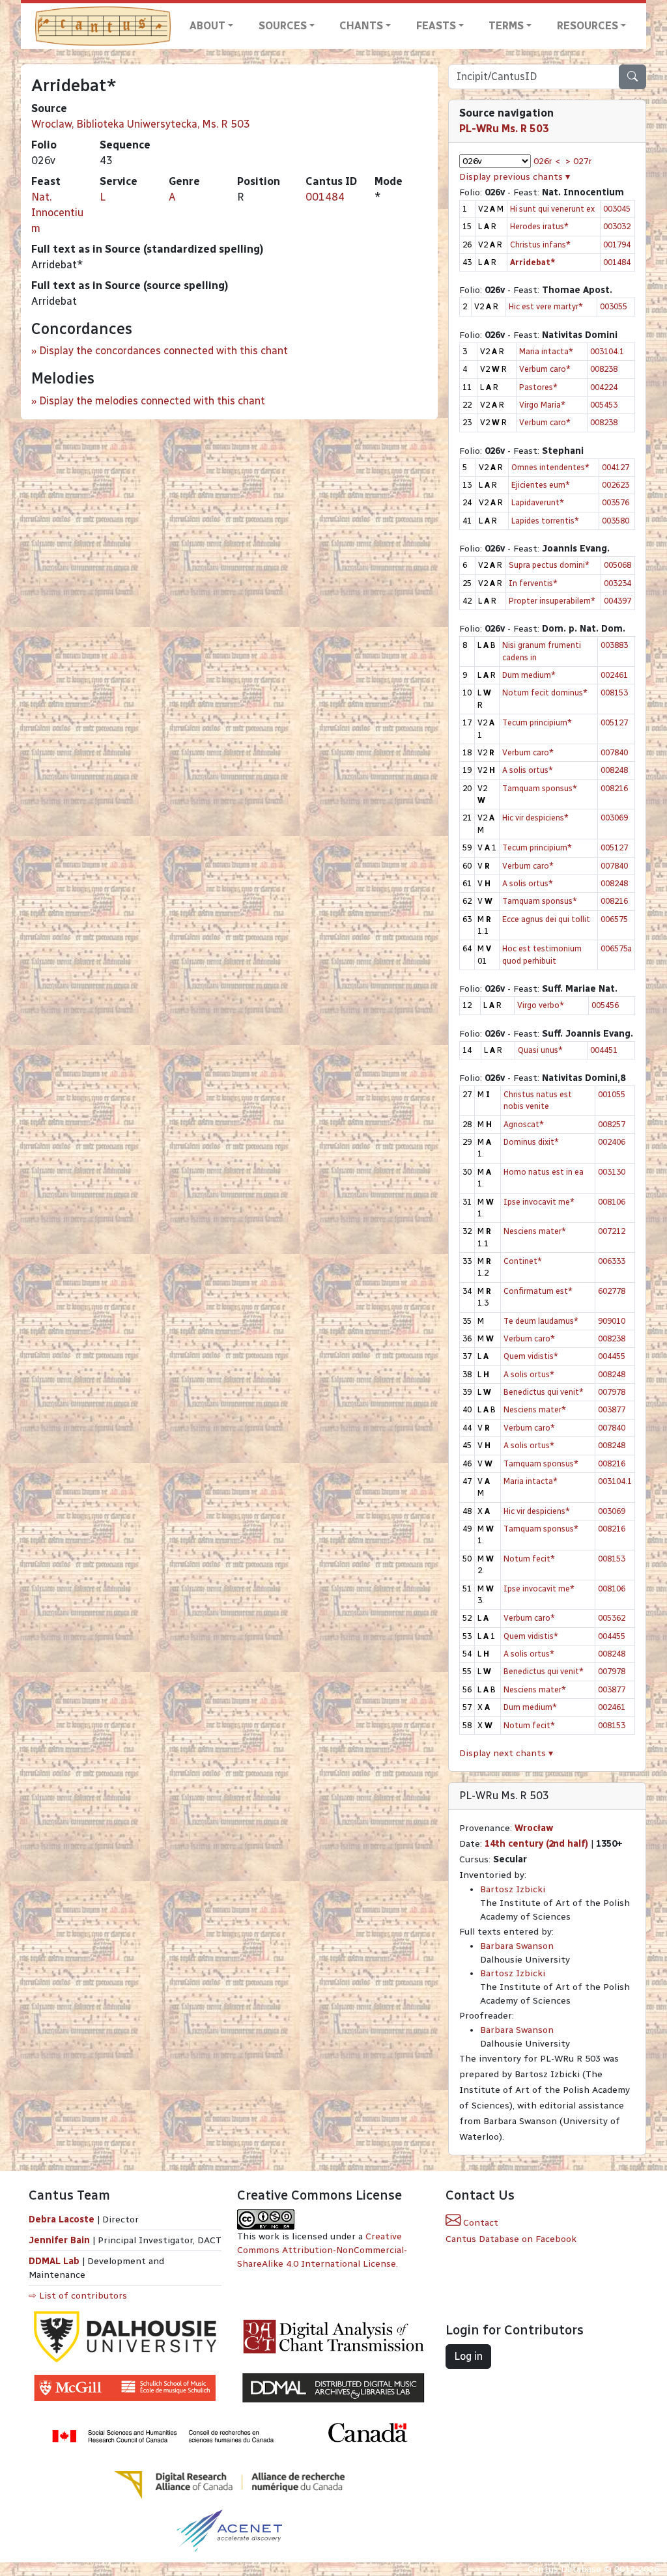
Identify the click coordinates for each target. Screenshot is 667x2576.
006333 (612, 1261)
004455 (612, 1356)
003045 (617, 209)
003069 (614, 818)
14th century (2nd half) (536, 1844)
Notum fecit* (529, 1559)
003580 (616, 521)
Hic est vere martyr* (546, 306)
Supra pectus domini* (549, 565)
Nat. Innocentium (57, 213)
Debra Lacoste (62, 2219)
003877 (612, 1409)
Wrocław (534, 1828)
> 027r (579, 161)
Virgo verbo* (541, 1005)
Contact (479, 2223)
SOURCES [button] (283, 26)
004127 (616, 467)
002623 (616, 485)
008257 (612, 1124)
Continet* (523, 1261)
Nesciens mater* (535, 1231)
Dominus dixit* (531, 1142)
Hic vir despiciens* (535, 818)
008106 (612, 1202)
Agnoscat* (524, 1124)
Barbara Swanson (517, 1946)
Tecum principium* (537, 722)
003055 (614, 306)
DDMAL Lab (54, 2261)
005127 (614, 722)
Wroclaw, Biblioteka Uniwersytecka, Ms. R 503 (141, 124)
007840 (614, 752)
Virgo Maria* (542, 405)
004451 (604, 1050)
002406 (612, 1142)
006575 (614, 919)
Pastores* (538, 387)
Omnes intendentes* (550, 467)
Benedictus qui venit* (544, 1392)
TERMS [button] (506, 26)
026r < (547, 161)
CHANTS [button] (361, 26)
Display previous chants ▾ (515, 177)
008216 (614, 788)
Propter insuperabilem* (552, 601)
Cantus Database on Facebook (511, 2239)
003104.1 (607, 351)
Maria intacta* (546, 351)
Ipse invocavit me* (539, 1202)
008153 (614, 693)
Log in (468, 2356)
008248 (614, 770)
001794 (617, 245)
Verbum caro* (545, 369)
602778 (612, 1291)
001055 (612, 1094)
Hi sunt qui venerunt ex (552, 209)
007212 (612, 1231)
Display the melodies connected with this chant (152, 401)
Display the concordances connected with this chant (163, 351)
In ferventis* (533, 583)
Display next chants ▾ (506, 1753)
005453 (604, 405)
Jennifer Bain (61, 2240)
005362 (612, 1618)
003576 (616, 502)
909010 (612, 1321)
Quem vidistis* (531, 1356)
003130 (612, 1172)
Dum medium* (529, 675)
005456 (605, 1005)
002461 (614, 675)
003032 (617, 226)
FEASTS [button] (436, 26)
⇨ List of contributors (78, 2296)
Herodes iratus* (539, 226)
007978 (612, 1392)
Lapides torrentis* (545, 521)
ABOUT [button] (207, 26)
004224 (604, 387)
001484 (325, 197)
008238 (604, 369)
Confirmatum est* (538, 1291)
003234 (617, 583)
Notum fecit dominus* (545, 693)
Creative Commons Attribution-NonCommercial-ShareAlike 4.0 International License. (322, 2250)
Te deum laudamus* (541, 1321)
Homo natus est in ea (544, 1172)
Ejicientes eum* (541, 485)
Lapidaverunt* (538, 502)
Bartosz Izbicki (513, 1889)
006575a (616, 948)
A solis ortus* (528, 770)
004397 (617, 601)
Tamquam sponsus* (540, 788)
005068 (617, 565)
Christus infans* (540, 245)
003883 (614, 645)
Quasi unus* (540, 1050)
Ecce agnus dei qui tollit (546, 919)
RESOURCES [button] (588, 26)
